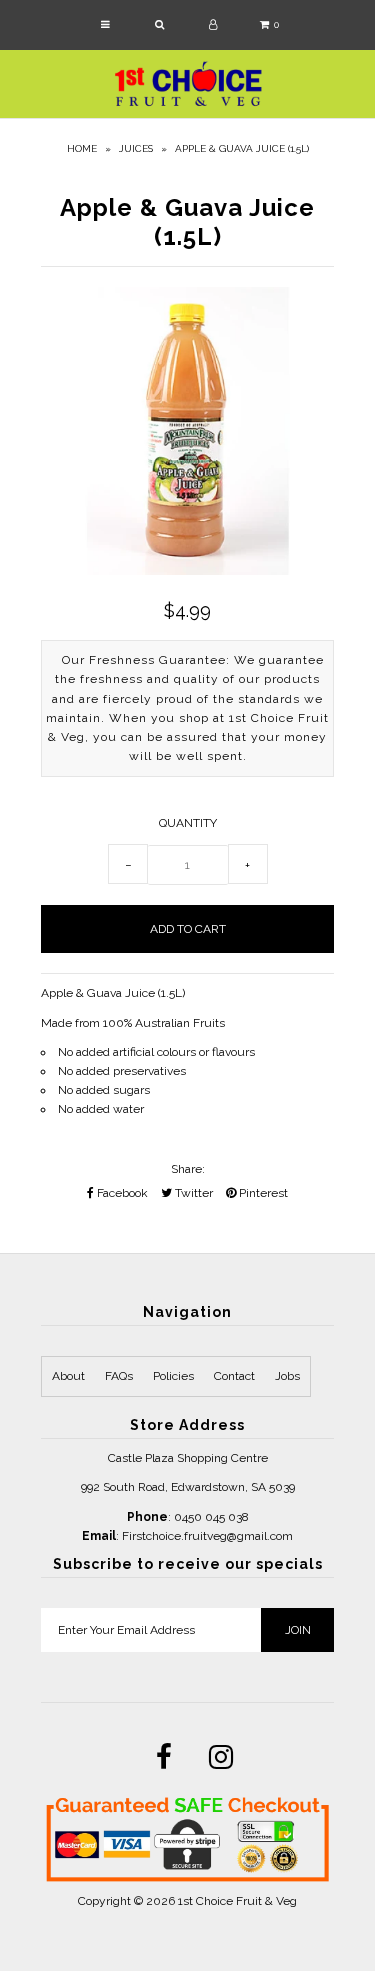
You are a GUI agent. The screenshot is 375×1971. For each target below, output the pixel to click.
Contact (234, 1376)
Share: (188, 1169)
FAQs (119, 1376)
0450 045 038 (211, 1517)
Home (82, 148)
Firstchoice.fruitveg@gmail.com (207, 1536)
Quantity (188, 823)
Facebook (121, 1193)
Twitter (192, 1193)
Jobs (287, 1376)
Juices (136, 148)
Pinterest (262, 1193)
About (68, 1376)
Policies (173, 1376)
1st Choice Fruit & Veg (237, 1901)
